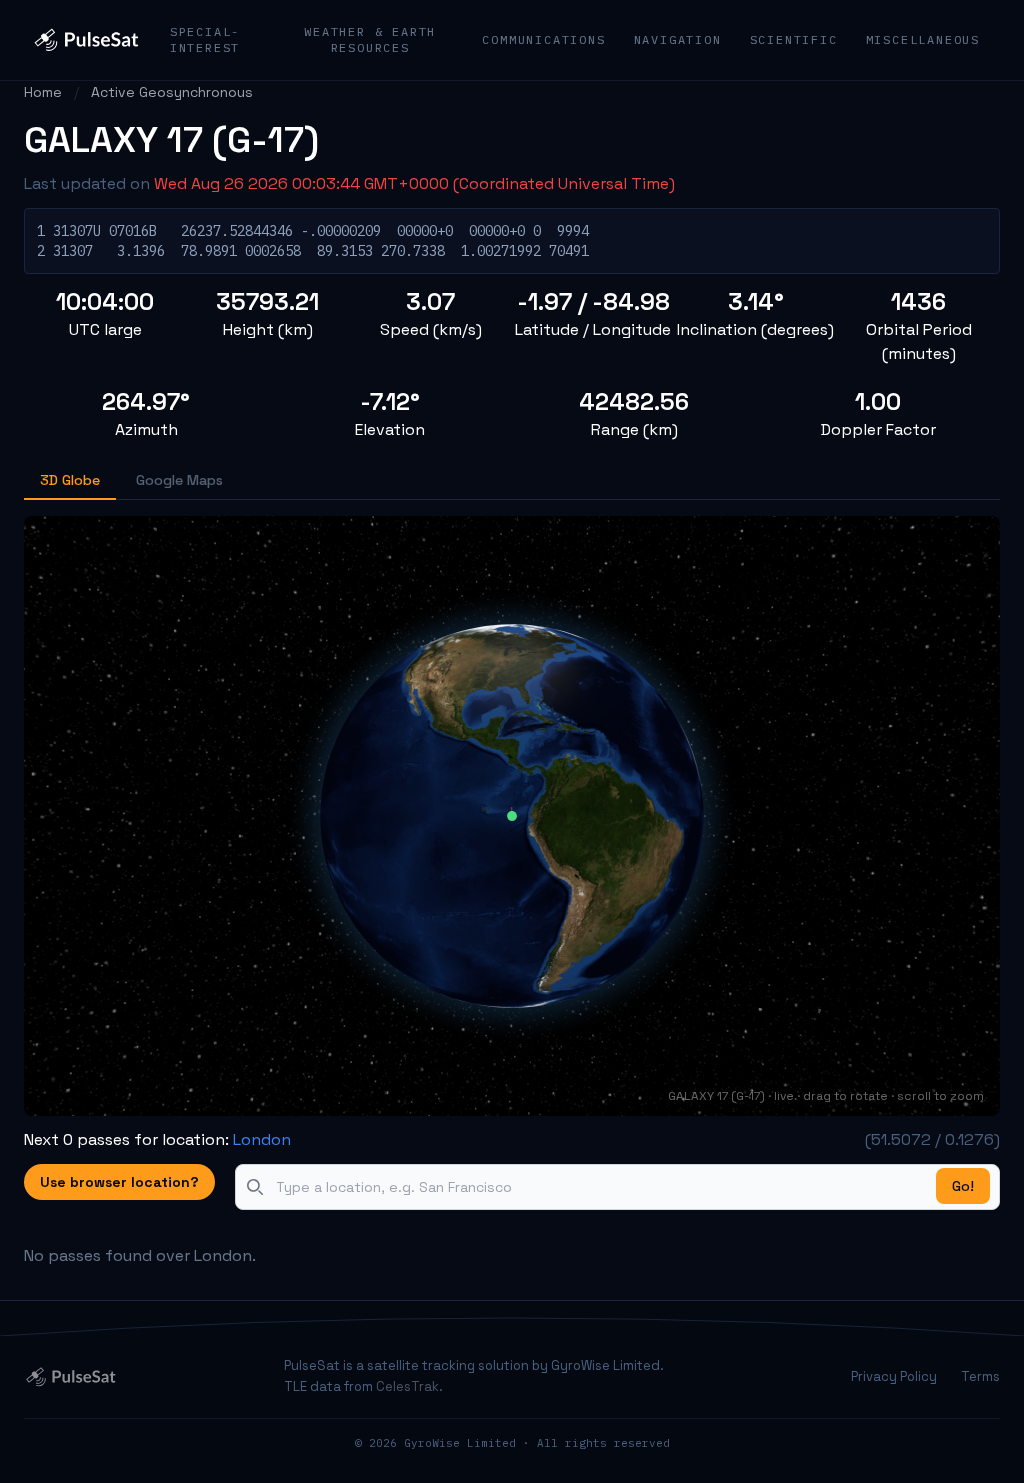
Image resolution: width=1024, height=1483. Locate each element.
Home (43, 92)
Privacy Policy (894, 1376)
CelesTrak (407, 1386)
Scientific (794, 39)
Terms (980, 1376)
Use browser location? (119, 1182)
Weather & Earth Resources (370, 39)
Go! (963, 1186)
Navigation (678, 39)
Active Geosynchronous (172, 92)
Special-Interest (205, 39)
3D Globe (70, 480)
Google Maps (179, 480)
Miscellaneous (923, 39)
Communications (543, 39)
